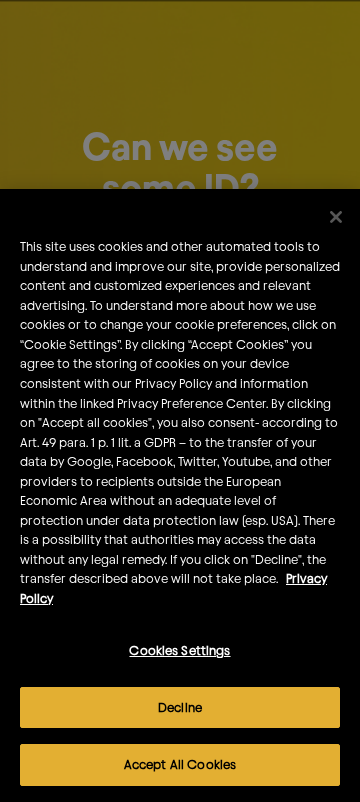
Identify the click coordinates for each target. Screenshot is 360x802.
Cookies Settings (179, 650)
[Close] (336, 217)
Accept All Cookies (180, 764)
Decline (180, 707)
